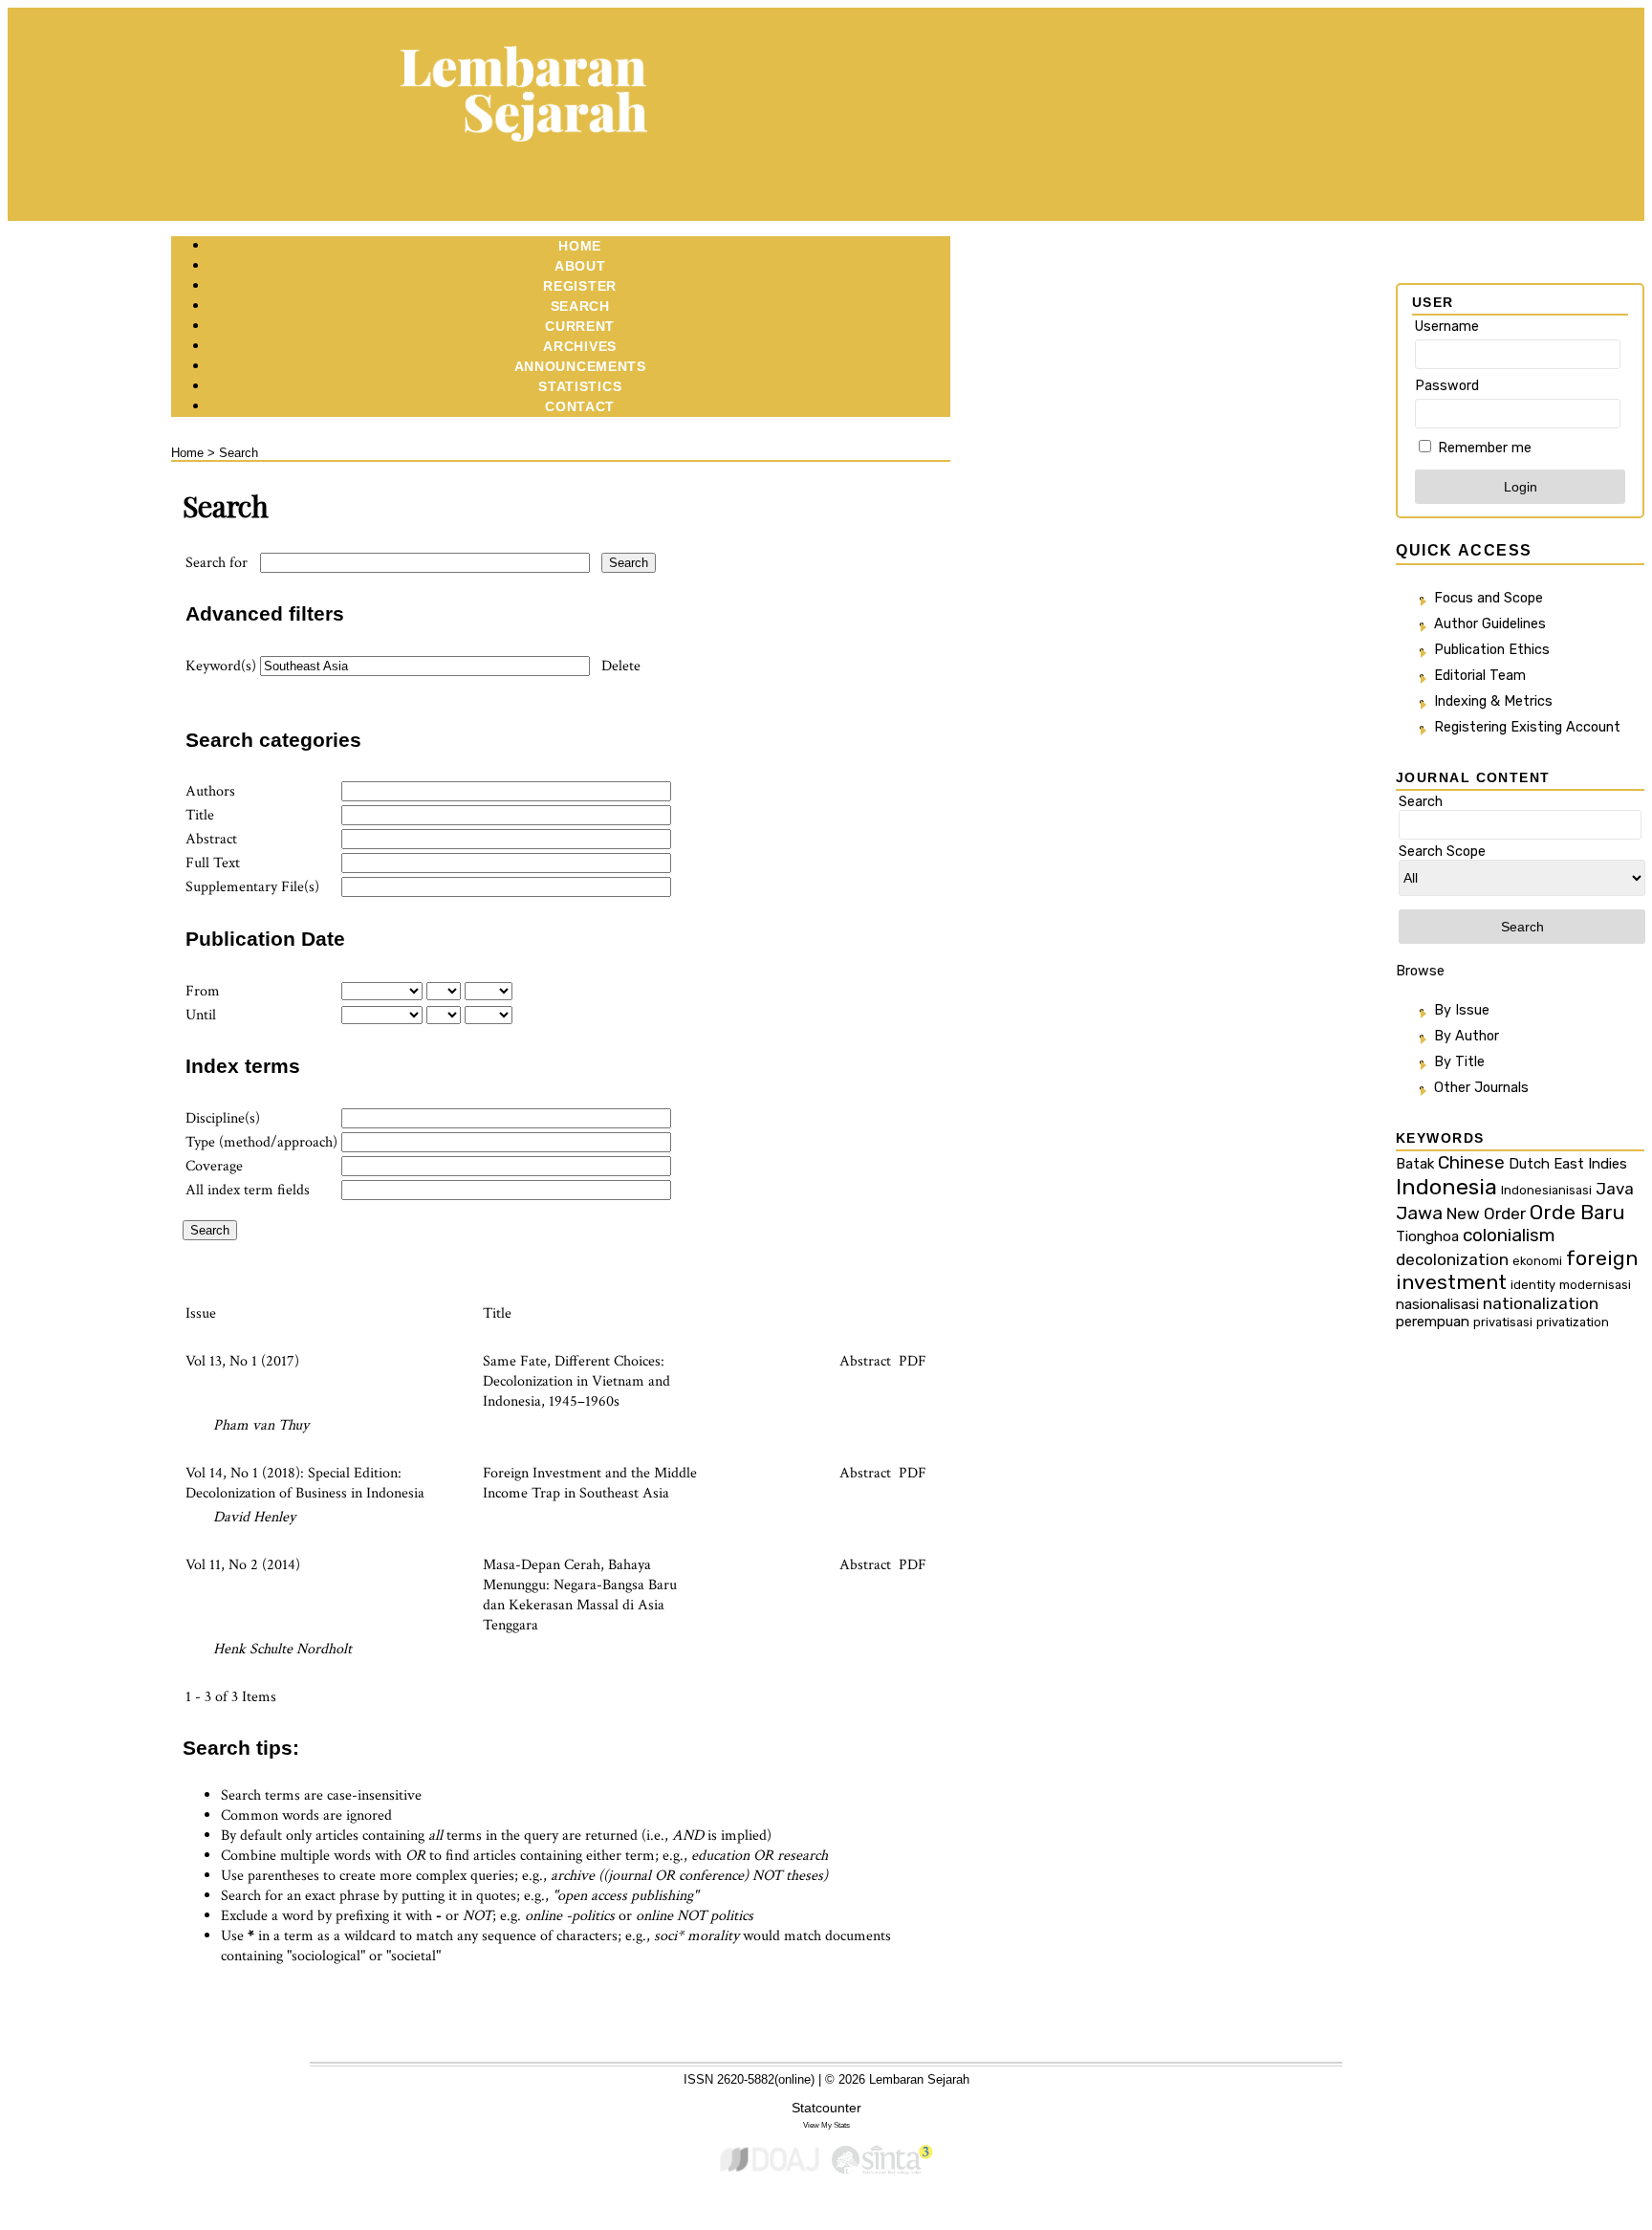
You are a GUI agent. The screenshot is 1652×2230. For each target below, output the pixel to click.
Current (580, 326)
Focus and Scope (1489, 598)
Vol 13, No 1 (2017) (242, 1361)
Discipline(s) (223, 1118)
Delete (621, 666)
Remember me (1485, 448)
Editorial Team (1480, 676)
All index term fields (248, 1190)
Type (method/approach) (261, 1142)
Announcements (580, 366)
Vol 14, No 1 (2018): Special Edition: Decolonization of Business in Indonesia (305, 1483)
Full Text (213, 863)
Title (200, 815)
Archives (580, 346)
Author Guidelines (1490, 624)
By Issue (1462, 1010)
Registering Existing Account (1527, 727)
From (203, 991)
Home (580, 246)
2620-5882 (746, 2079)
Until (201, 1015)
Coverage (214, 1166)
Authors (210, 791)
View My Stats (826, 2125)
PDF (913, 1361)
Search (580, 306)
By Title (1459, 1062)
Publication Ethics (1492, 650)
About (580, 266)
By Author (1467, 1036)
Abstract (211, 839)
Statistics (580, 386)
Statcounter (826, 2108)
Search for (217, 563)
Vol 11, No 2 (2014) (243, 1565)
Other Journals (1481, 1088)
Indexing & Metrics (1493, 701)
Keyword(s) (221, 666)
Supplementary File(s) (252, 887)
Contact (580, 406)
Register (580, 286)
